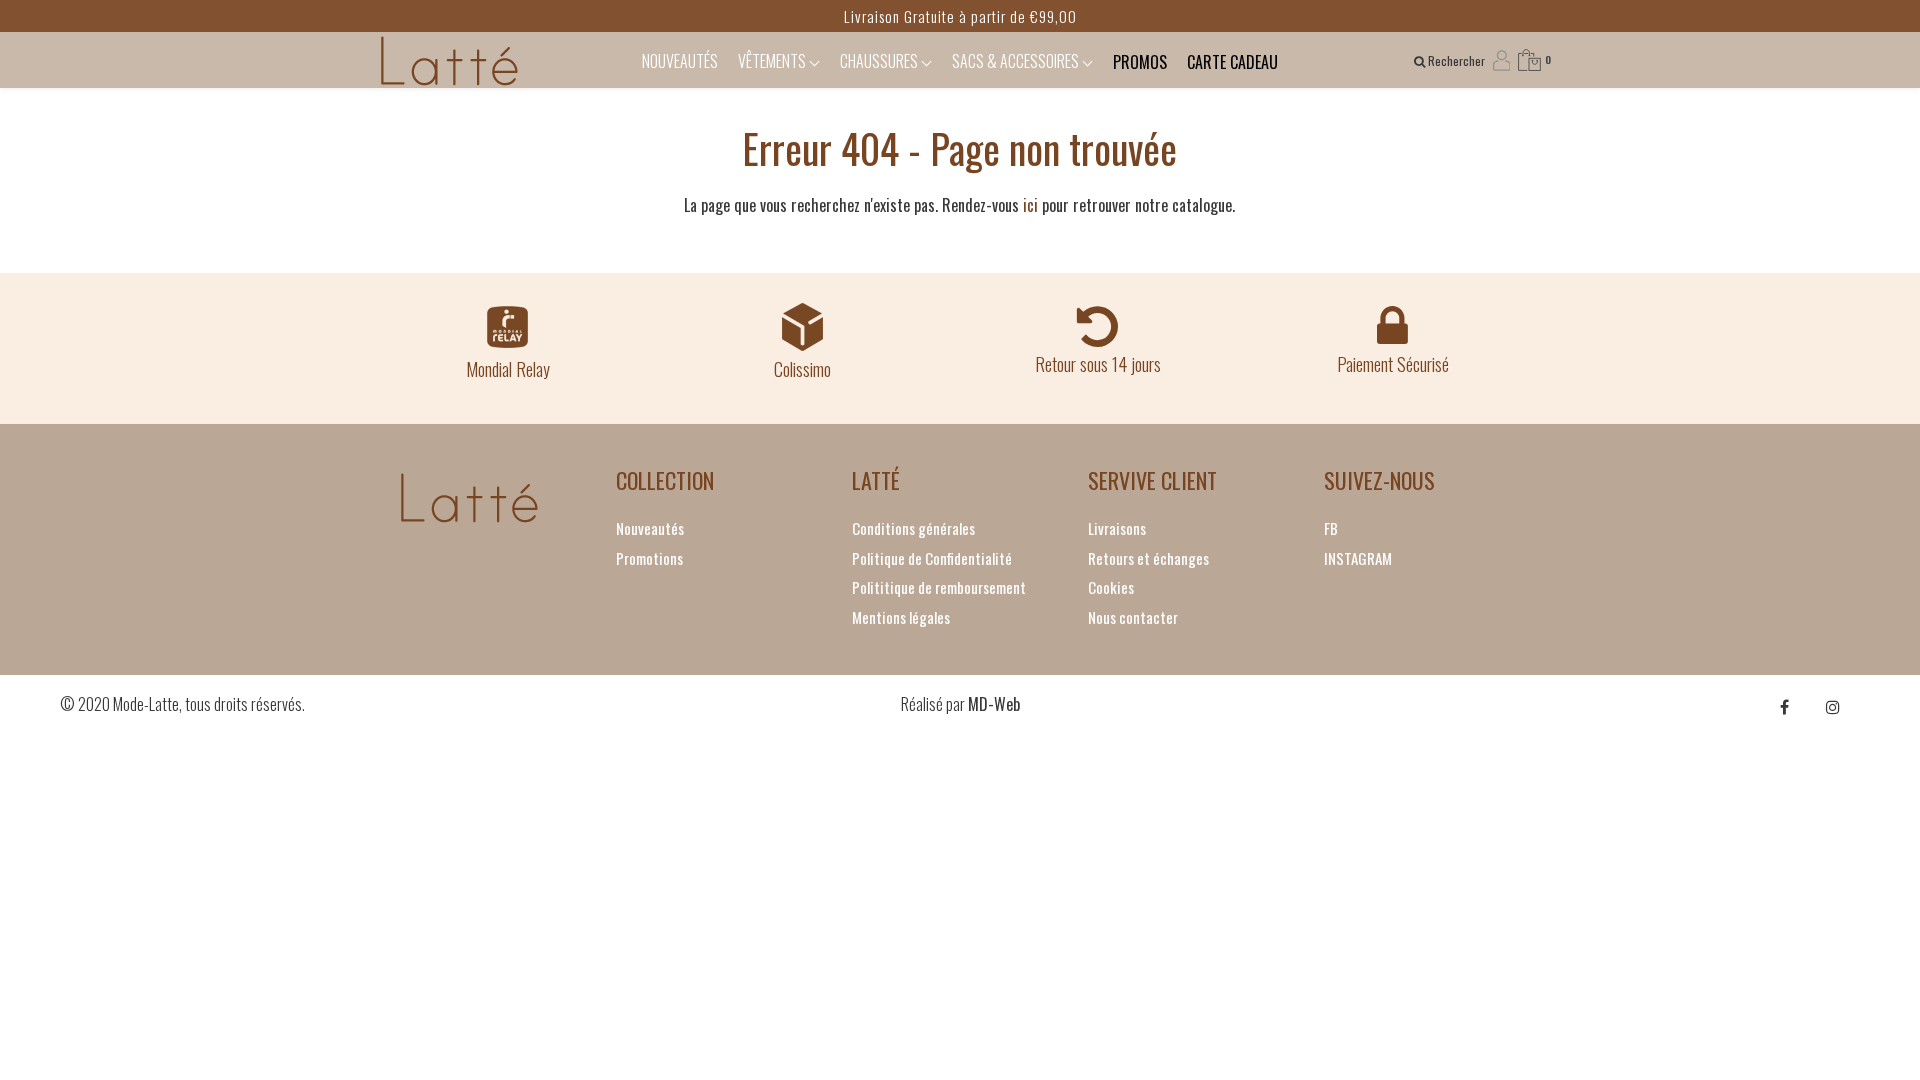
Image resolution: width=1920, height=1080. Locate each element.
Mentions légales (901, 617)
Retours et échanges (1148, 558)
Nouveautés (650, 528)
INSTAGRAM (1358, 558)
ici (1030, 205)
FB (1331, 528)
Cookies (1111, 587)
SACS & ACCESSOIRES (1017, 61)
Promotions (649, 558)
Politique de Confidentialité (932, 558)
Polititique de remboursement (939, 587)
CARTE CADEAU (1232, 62)
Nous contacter (1133, 617)
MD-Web (994, 704)
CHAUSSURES (880, 61)
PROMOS (1140, 62)
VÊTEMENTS (773, 61)
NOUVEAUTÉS (680, 61)
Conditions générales (913, 528)
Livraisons (1117, 528)
